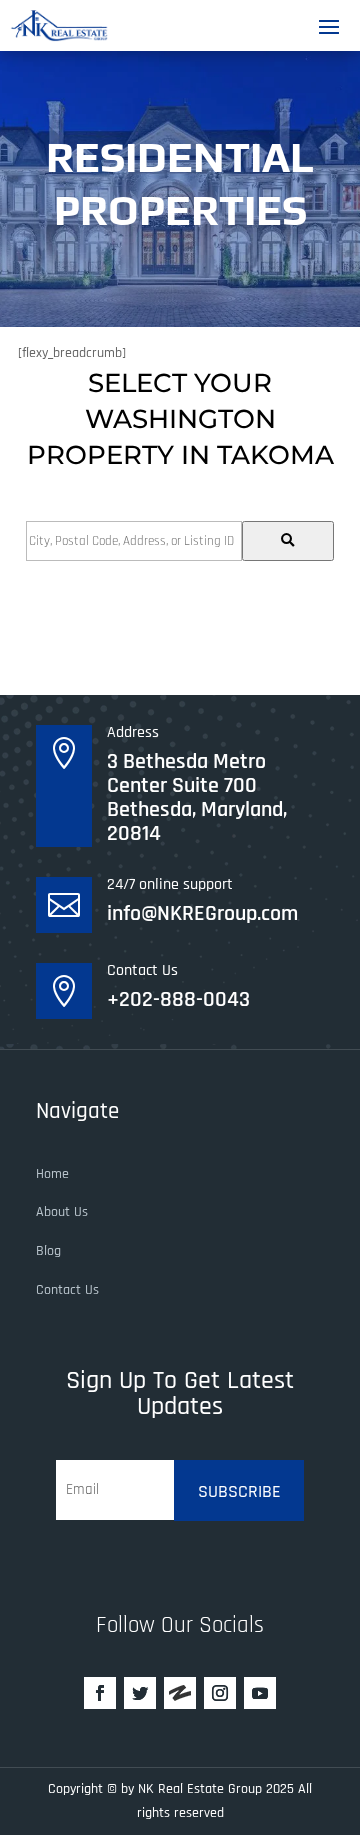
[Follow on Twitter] (140, 1693)
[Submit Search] (288, 541)
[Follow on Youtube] (260, 1693)
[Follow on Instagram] (220, 1693)
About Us (62, 1212)
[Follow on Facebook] (100, 1693)
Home (52, 1174)
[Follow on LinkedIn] (180, 1693)
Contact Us (67, 1290)
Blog (48, 1251)
